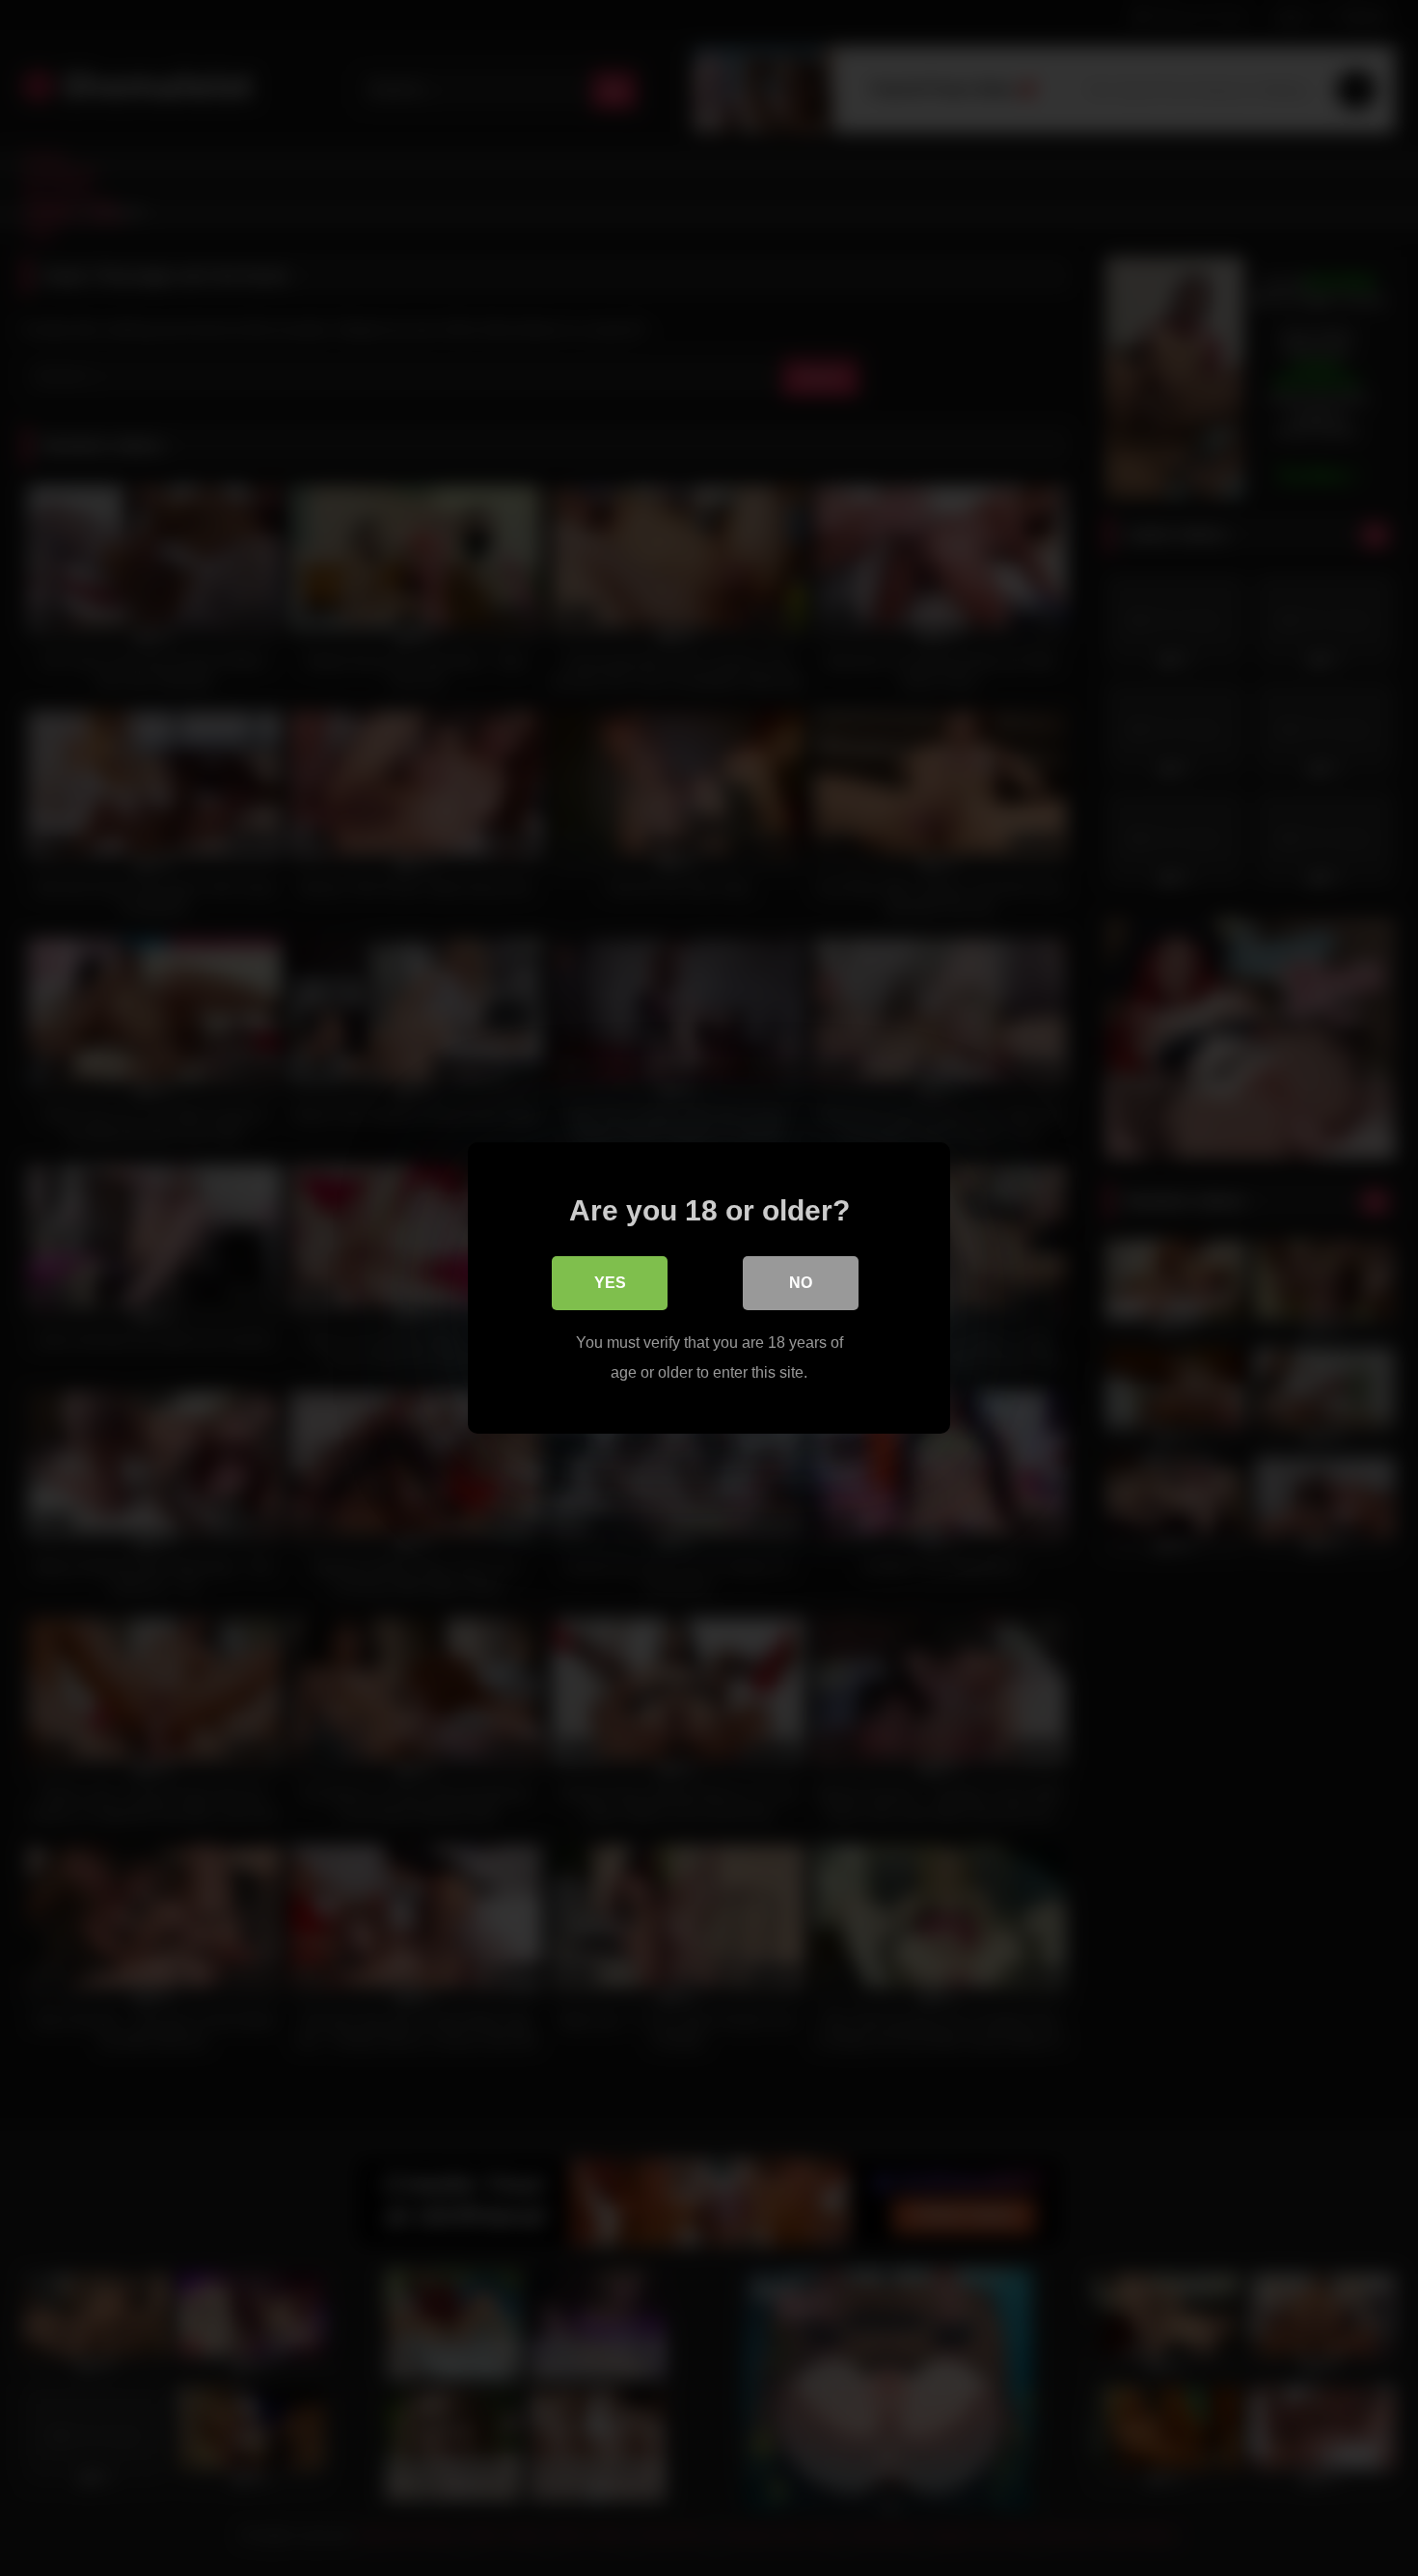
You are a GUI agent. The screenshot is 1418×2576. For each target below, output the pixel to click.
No (801, 1283)
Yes (610, 1283)
